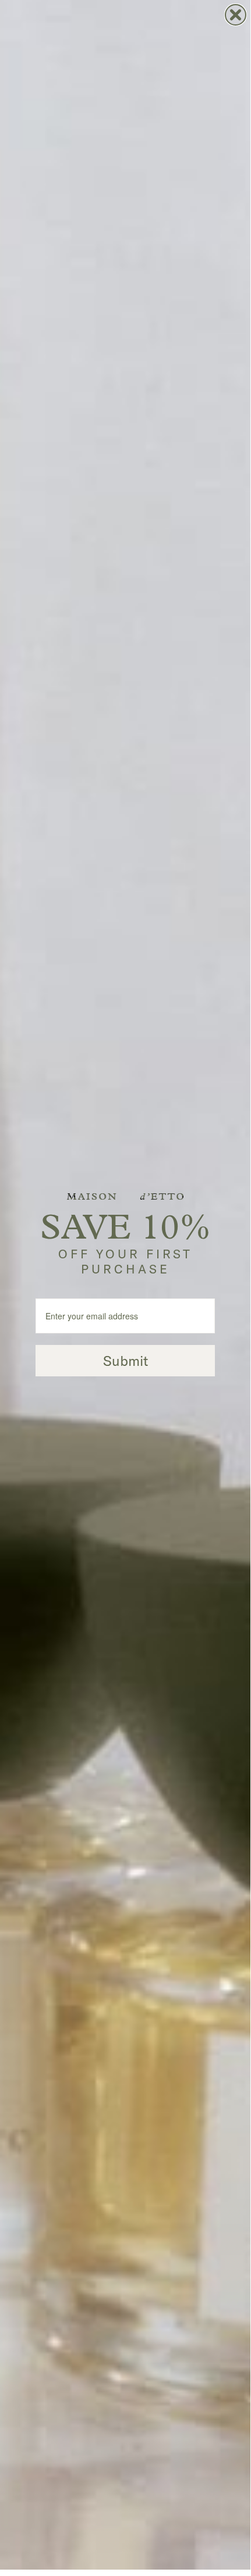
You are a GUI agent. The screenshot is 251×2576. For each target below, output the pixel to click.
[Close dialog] (236, 15)
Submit (125, 1361)
